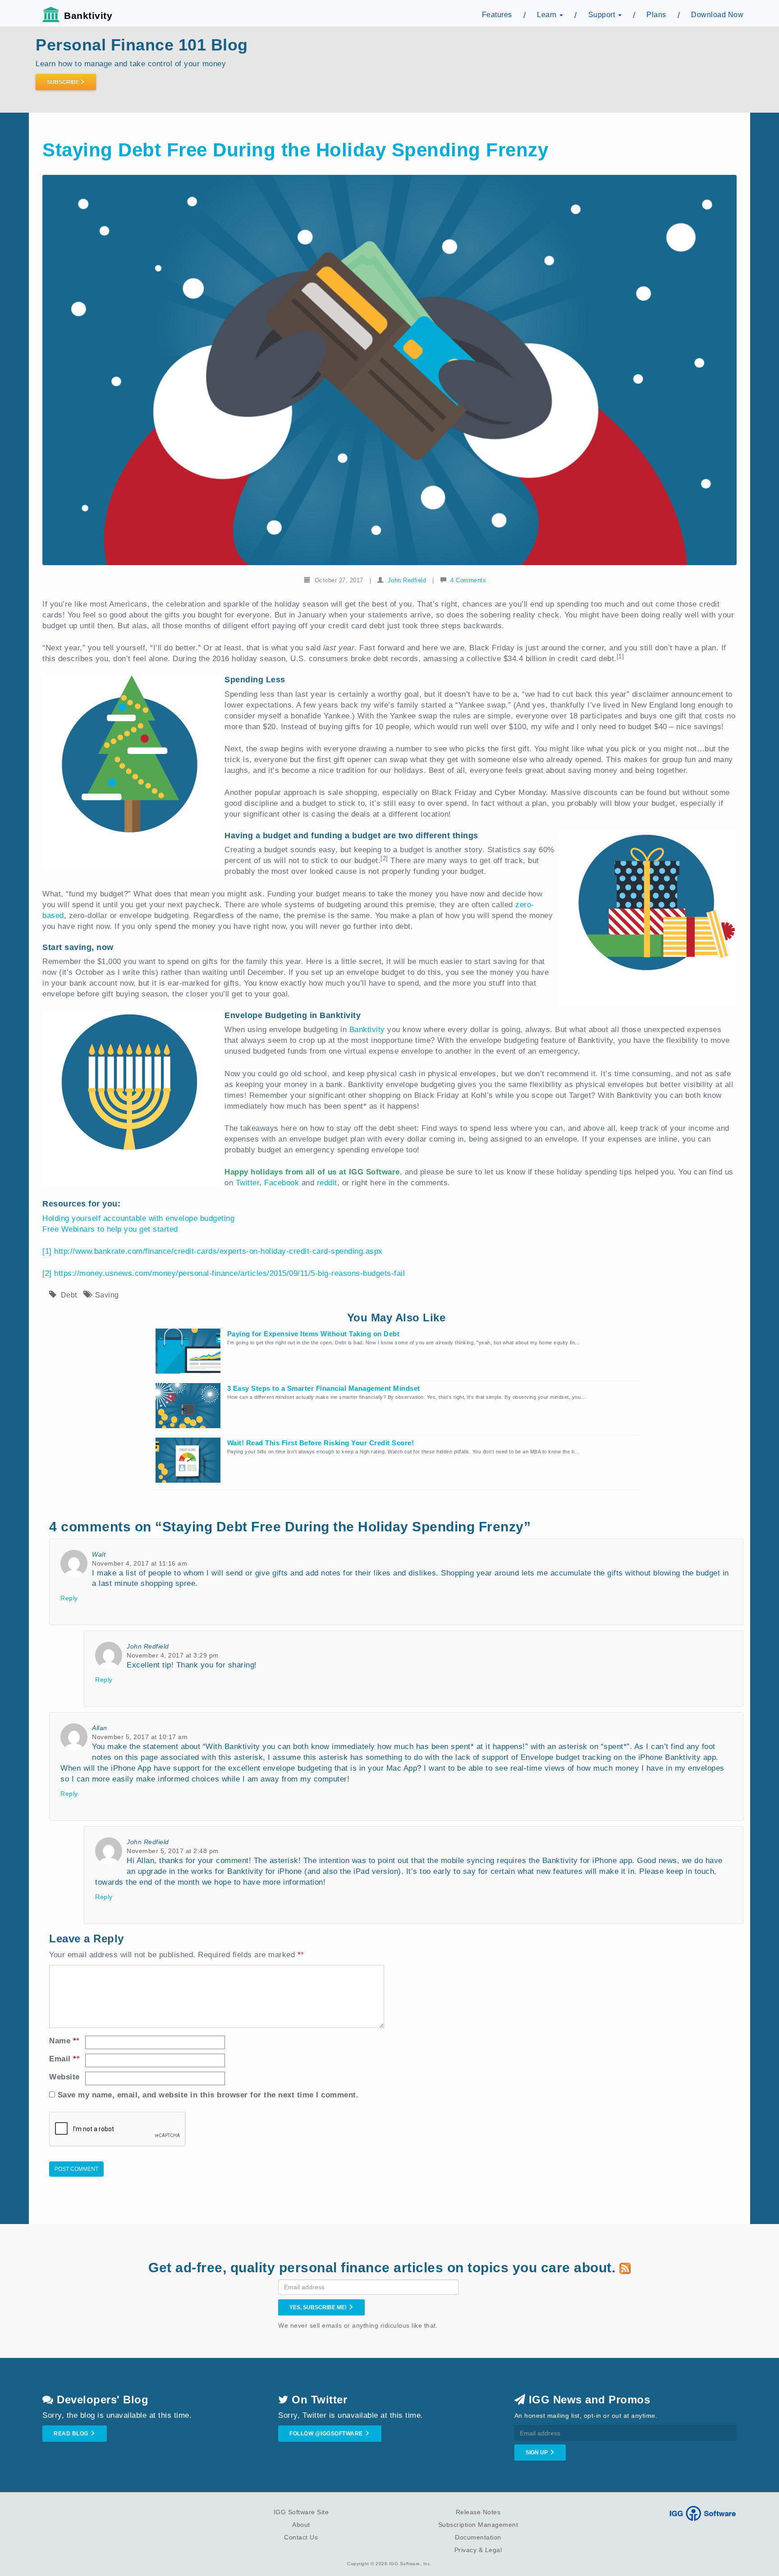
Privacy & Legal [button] (478, 2550)
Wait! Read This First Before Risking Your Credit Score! (321, 1443)
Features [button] (497, 15)
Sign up (537, 2453)
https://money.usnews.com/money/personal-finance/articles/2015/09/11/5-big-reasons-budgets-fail (229, 1273)
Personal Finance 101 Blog (142, 45)
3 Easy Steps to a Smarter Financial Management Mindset (324, 1388)
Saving (107, 1295)
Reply (69, 1598)
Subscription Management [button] (478, 2525)
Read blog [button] (72, 2434)
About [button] (301, 2525)
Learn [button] (548, 15)
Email (64, 2059)
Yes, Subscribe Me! (319, 2307)
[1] (47, 1251)
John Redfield (407, 580)
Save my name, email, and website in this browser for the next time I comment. (208, 2095)
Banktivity (88, 16)
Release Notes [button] (478, 2512)
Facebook (282, 1183)
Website (64, 2077)
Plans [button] (656, 15)
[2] (47, 1273)
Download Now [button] (717, 15)
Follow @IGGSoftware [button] (327, 2434)
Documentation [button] (478, 2537)
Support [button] (603, 15)
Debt (69, 1295)
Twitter (248, 1183)
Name (64, 2041)
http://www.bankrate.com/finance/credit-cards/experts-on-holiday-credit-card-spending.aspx (218, 1251)
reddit (327, 1183)
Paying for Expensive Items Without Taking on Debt (314, 1334)
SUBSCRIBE (63, 82)
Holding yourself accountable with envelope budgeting (138, 1218)
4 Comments (468, 580)
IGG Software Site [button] (301, 2512)
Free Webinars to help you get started (110, 1229)
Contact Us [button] (301, 2537)
